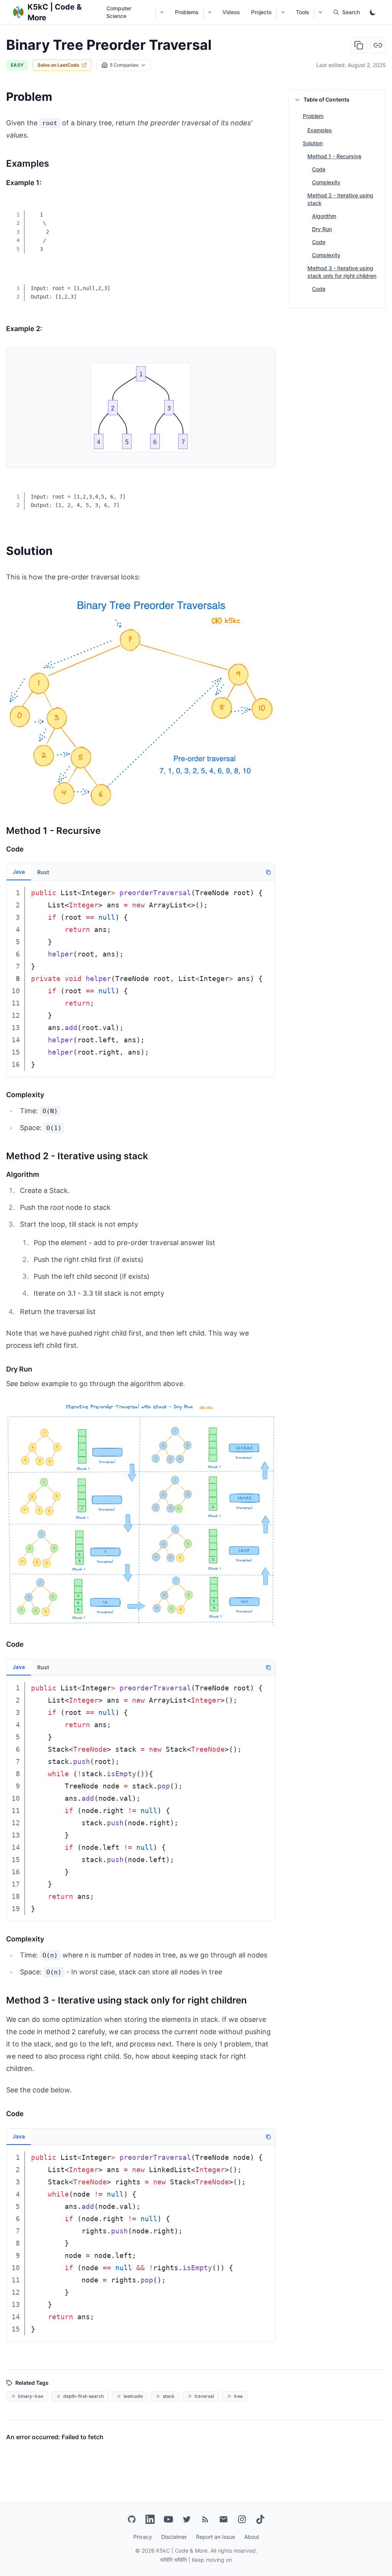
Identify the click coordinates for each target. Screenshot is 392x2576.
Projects (261, 12)
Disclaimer (174, 2537)
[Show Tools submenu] (320, 12)
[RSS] (205, 2519)
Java (19, 872)
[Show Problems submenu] (210, 12)
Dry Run (322, 229)
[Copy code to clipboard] (264, 210)
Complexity (326, 182)
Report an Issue (216, 2537)
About (252, 2537)
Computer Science (119, 12)
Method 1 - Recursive (334, 156)
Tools (303, 12)
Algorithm (324, 216)
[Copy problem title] (359, 45)
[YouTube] (168, 2519)
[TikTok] (260, 2519)
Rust (43, 872)
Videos (231, 12)
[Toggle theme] (373, 12)
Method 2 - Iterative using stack (340, 199)
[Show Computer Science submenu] (162, 12)
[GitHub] (132, 2519)
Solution (313, 143)
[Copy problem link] (378, 45)
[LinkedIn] (150, 2519)
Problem (313, 116)
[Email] (224, 2519)
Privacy (143, 2537)
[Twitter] (187, 2519)
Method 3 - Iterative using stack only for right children (342, 272)
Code (319, 169)
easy (17, 65)
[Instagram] (242, 2519)
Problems (187, 12)
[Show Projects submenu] (283, 12)
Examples (320, 130)
